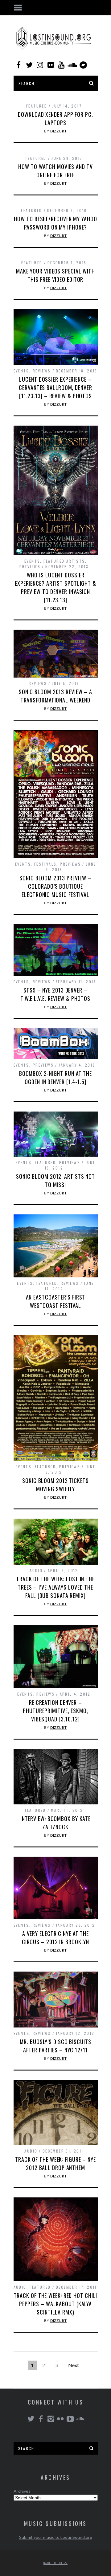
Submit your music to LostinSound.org (56, 2537)
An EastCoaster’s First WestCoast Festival (56, 1301)
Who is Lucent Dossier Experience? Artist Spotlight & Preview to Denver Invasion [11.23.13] (55, 587)
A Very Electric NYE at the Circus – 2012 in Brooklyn (56, 1938)
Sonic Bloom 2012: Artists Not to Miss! (55, 1180)
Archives (22, 2491)
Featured (37, 106)
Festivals (45, 864)
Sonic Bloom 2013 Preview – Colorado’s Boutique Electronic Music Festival (55, 886)
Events (21, 371)
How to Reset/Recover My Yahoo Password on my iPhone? (55, 223)
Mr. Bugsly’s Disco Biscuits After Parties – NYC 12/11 (55, 2046)
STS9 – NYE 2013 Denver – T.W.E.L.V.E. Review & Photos (55, 994)
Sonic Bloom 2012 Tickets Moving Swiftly (55, 1485)
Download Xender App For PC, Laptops (55, 118)
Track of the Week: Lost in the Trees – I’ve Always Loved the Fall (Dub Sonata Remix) (55, 1587)
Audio (36, 1570)
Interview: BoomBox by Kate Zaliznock (55, 1823)
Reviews (42, 371)
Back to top (54, 2563)
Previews (30, 566)
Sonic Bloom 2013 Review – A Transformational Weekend (55, 696)
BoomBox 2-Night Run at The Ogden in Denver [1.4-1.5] (55, 1078)
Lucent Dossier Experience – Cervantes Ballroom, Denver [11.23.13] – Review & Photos (55, 387)
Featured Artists (64, 561)
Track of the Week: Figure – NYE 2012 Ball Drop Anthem (55, 2163)
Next (74, 2365)
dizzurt (59, 131)
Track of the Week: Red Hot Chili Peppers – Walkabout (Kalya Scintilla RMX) (56, 2304)
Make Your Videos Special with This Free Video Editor (55, 275)
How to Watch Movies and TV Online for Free (55, 171)
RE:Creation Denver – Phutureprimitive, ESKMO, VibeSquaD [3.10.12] (55, 1711)
